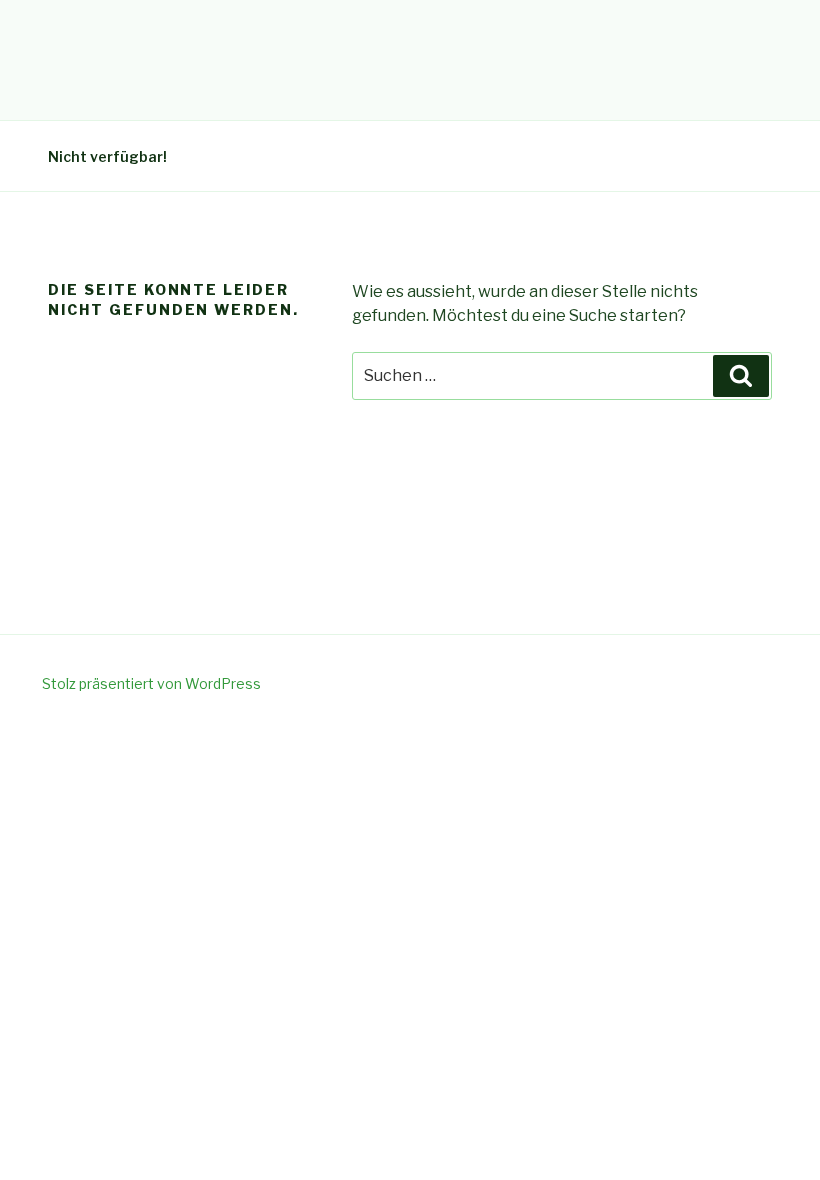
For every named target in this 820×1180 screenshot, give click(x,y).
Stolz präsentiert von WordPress (151, 683)
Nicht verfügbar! (107, 156)
